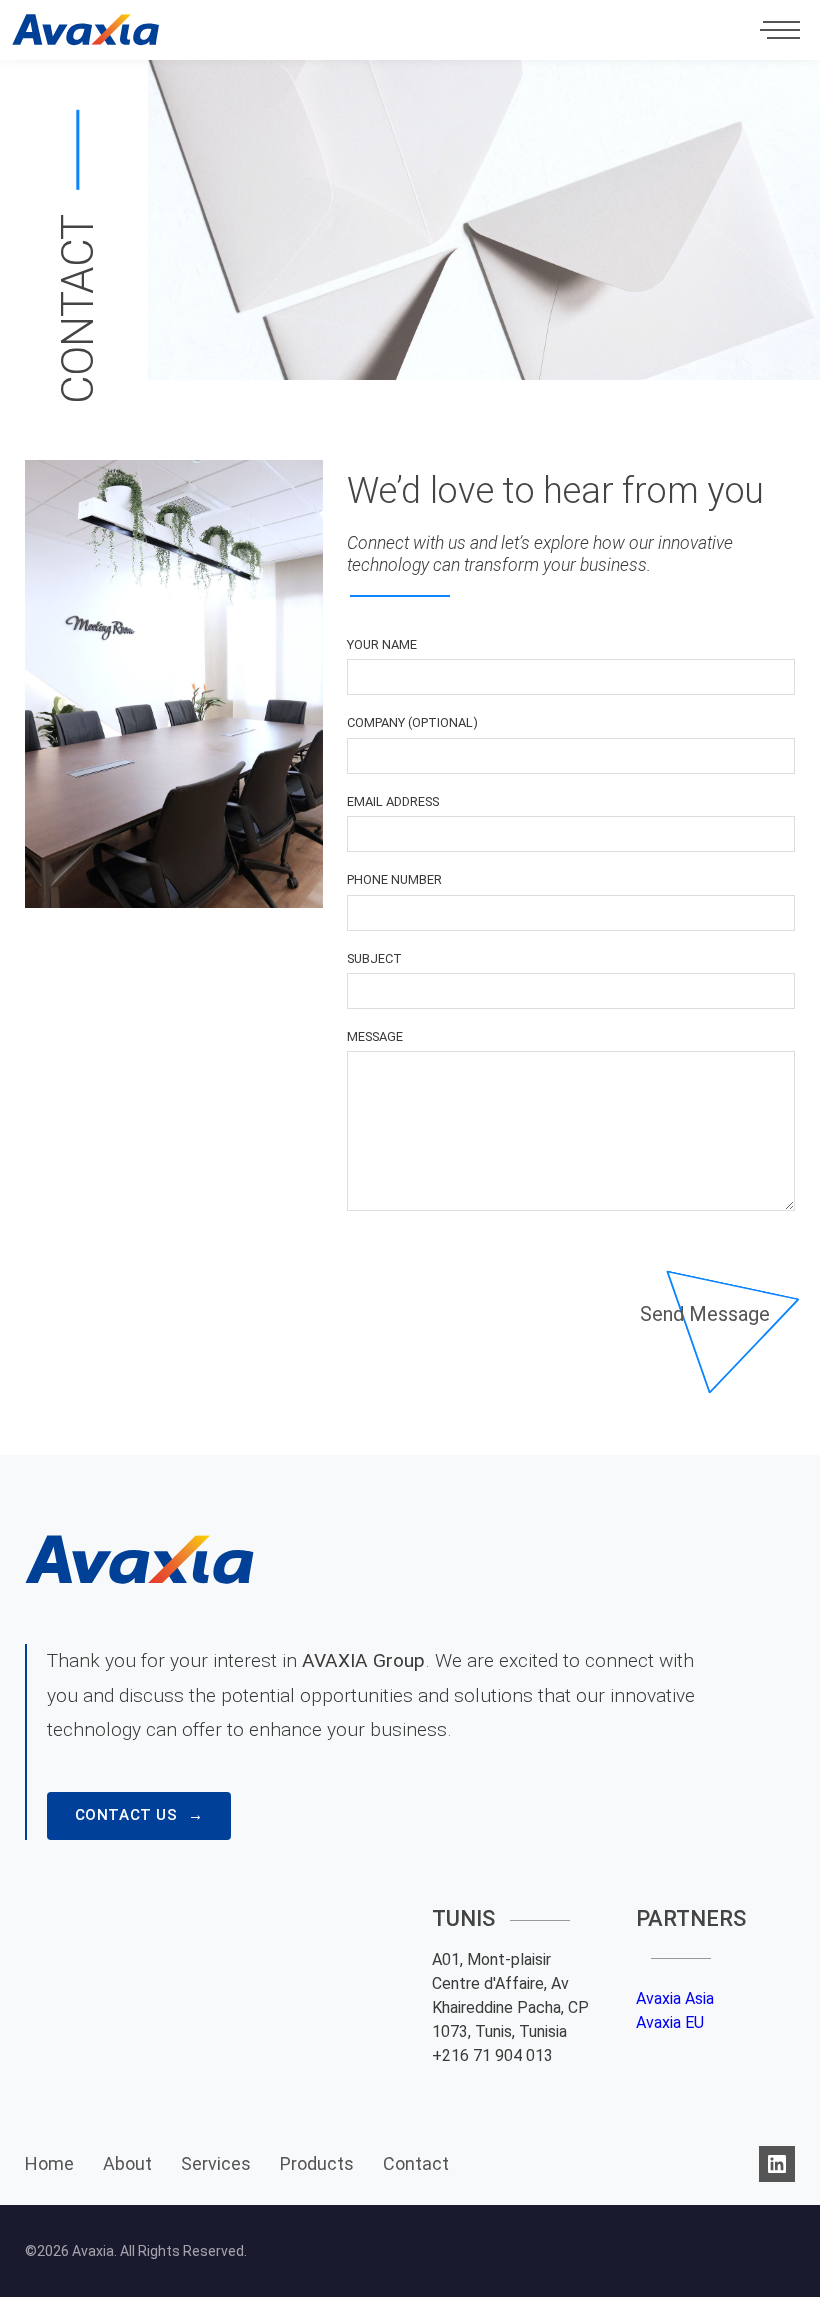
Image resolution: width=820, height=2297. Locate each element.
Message (375, 1036)
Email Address (393, 801)
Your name (382, 644)
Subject (374, 958)
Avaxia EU (670, 2022)
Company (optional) (412, 722)
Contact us (126, 1815)
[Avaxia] (86, 30)
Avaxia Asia (675, 1998)
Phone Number (394, 879)
